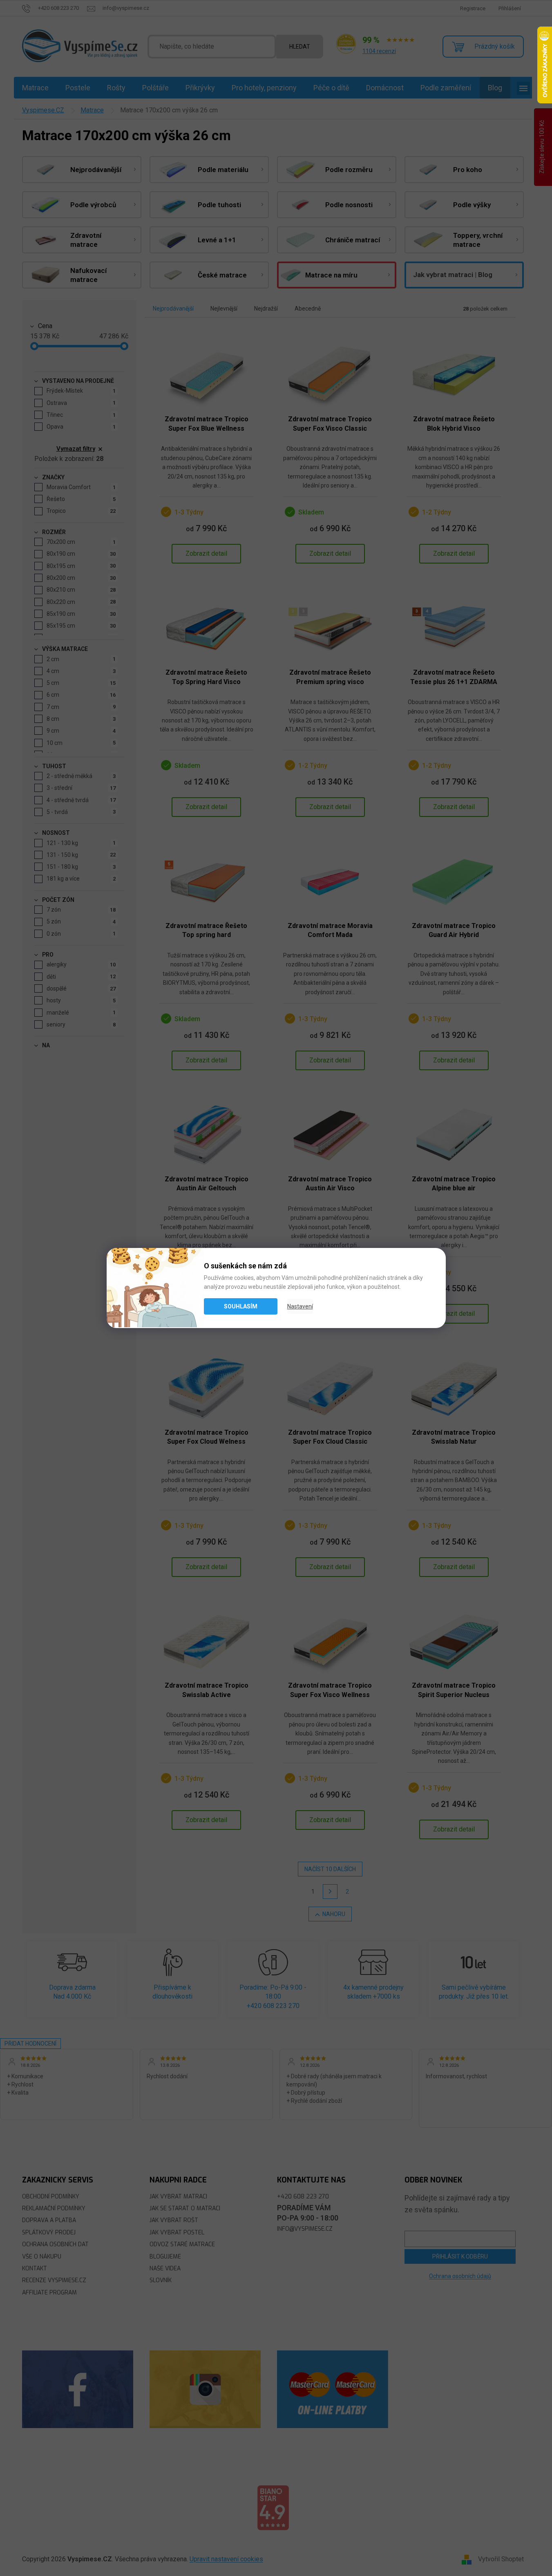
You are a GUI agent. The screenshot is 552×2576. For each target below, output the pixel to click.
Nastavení (300, 1306)
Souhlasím (241, 1306)
